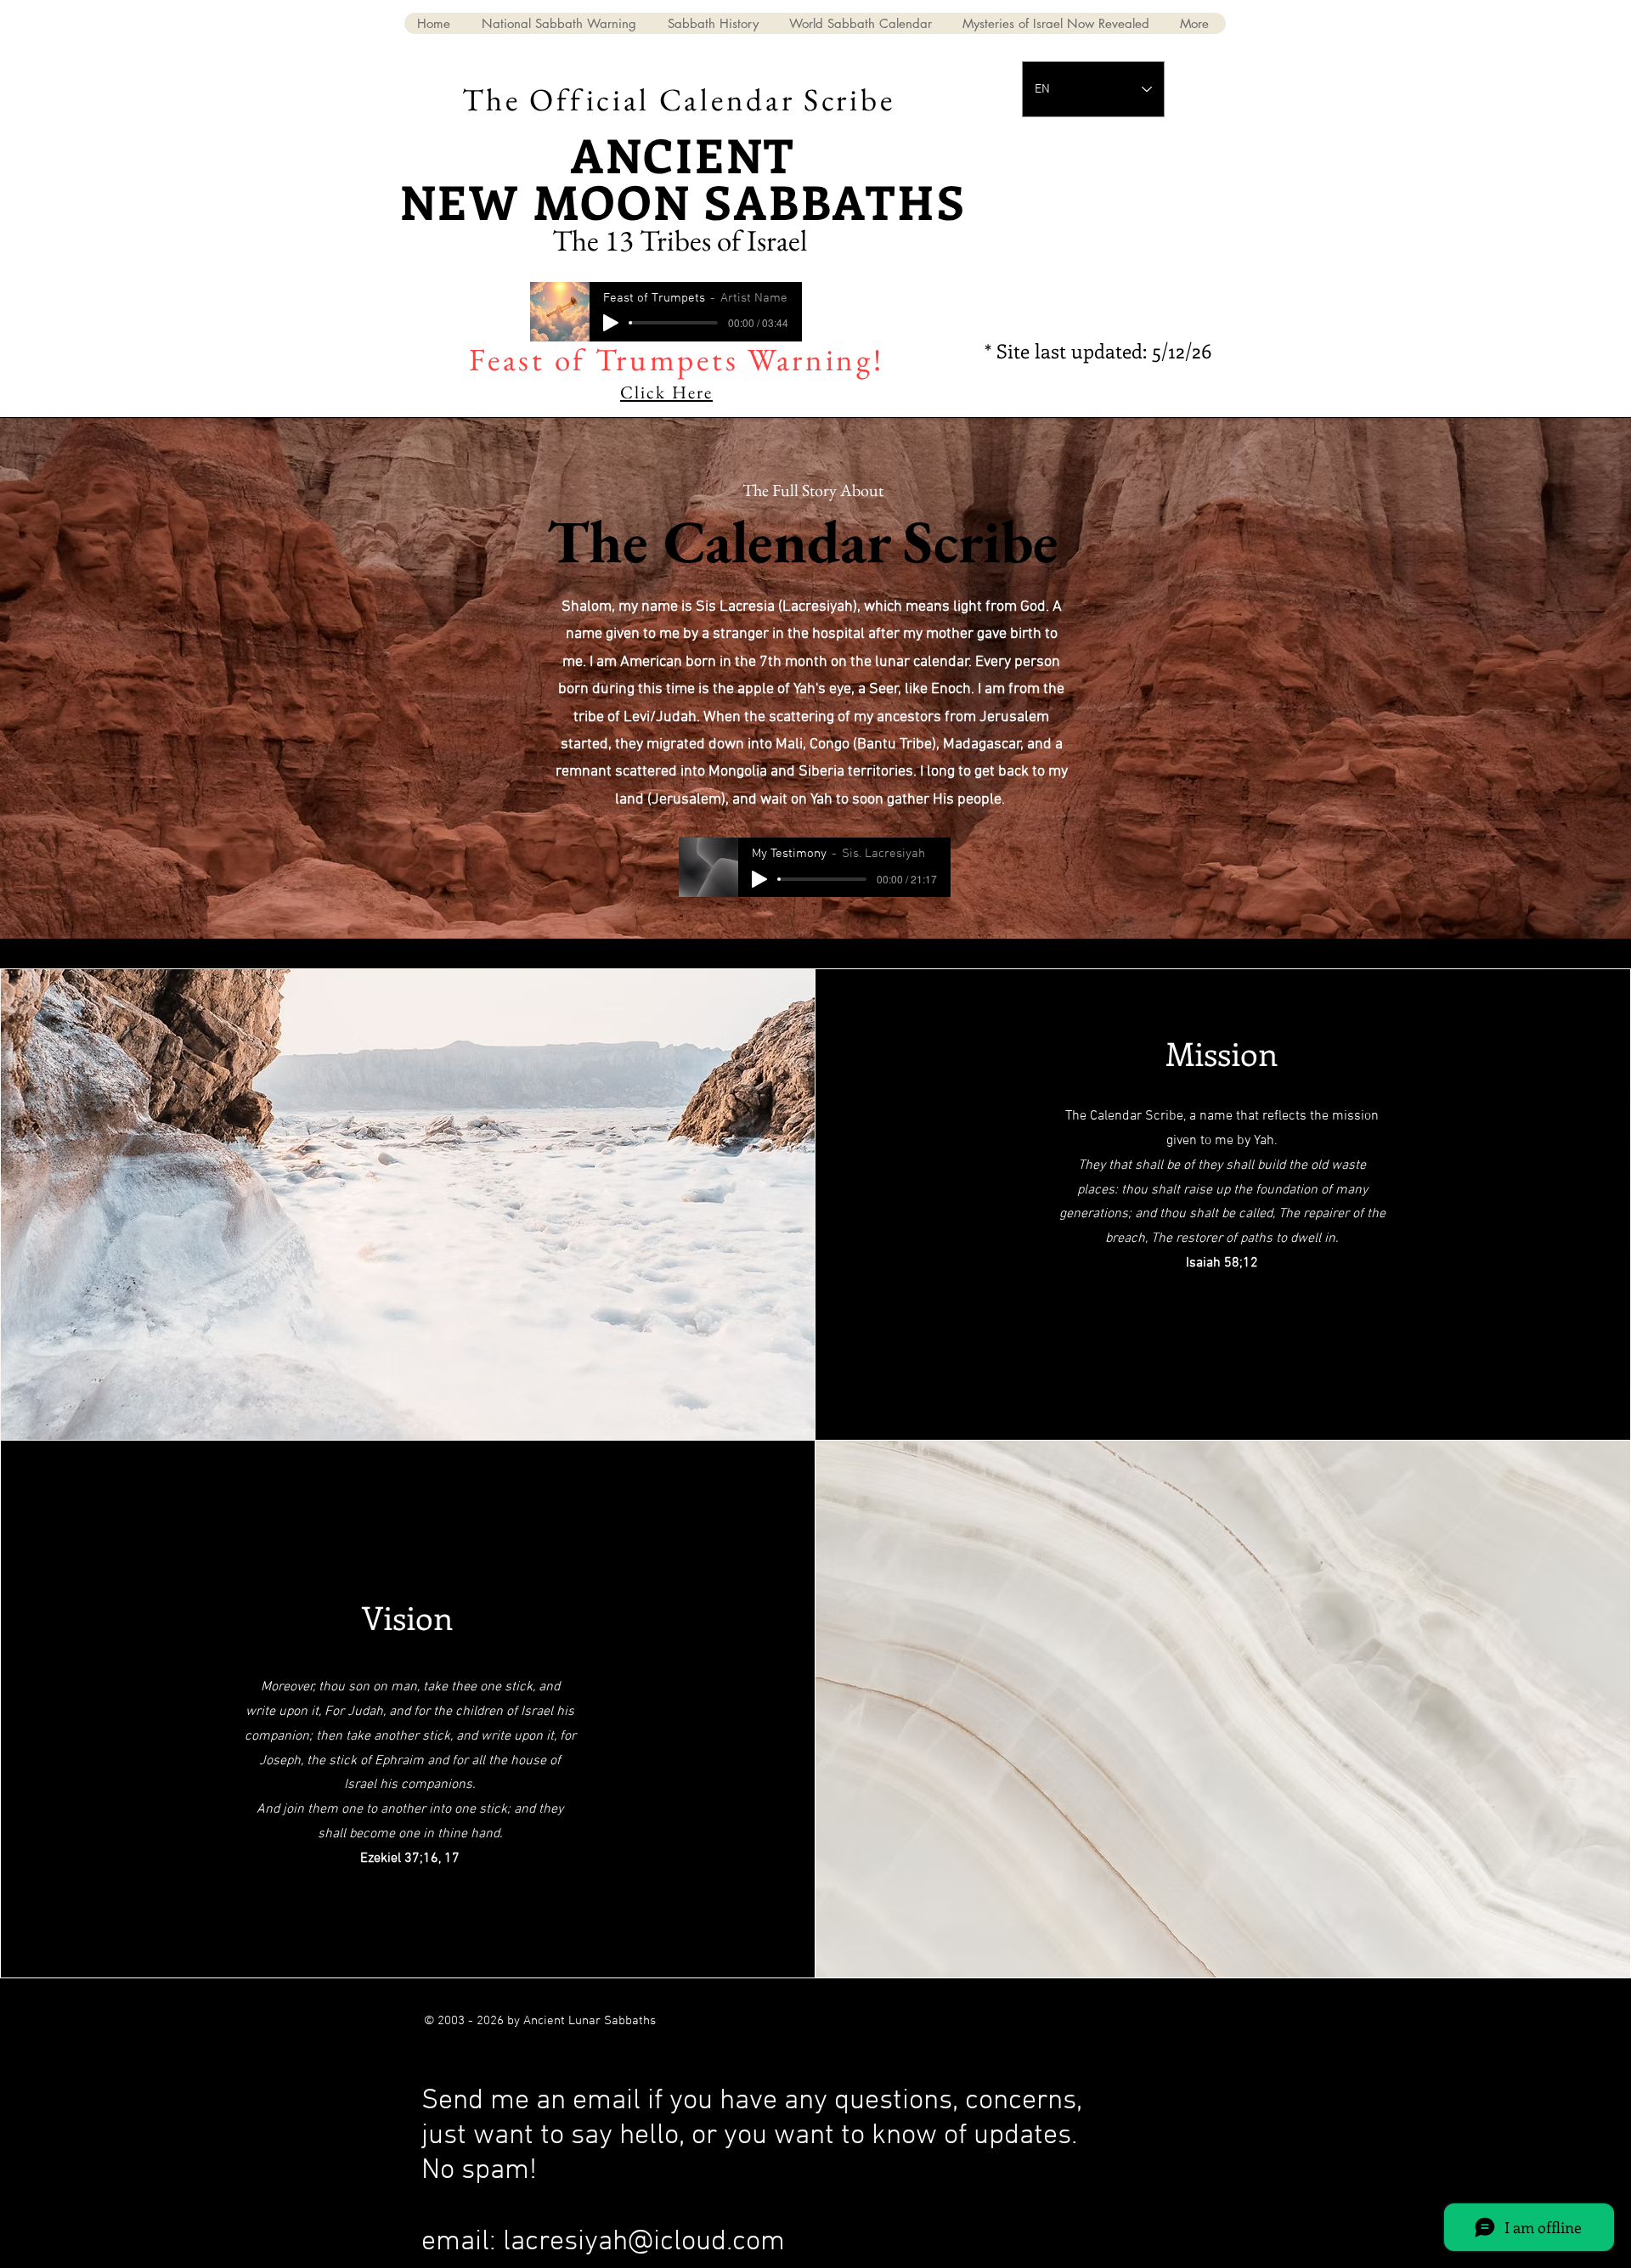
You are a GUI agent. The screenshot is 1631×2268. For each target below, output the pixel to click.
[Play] (611, 323)
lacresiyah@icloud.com (644, 2242)
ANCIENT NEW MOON (598, 178)
